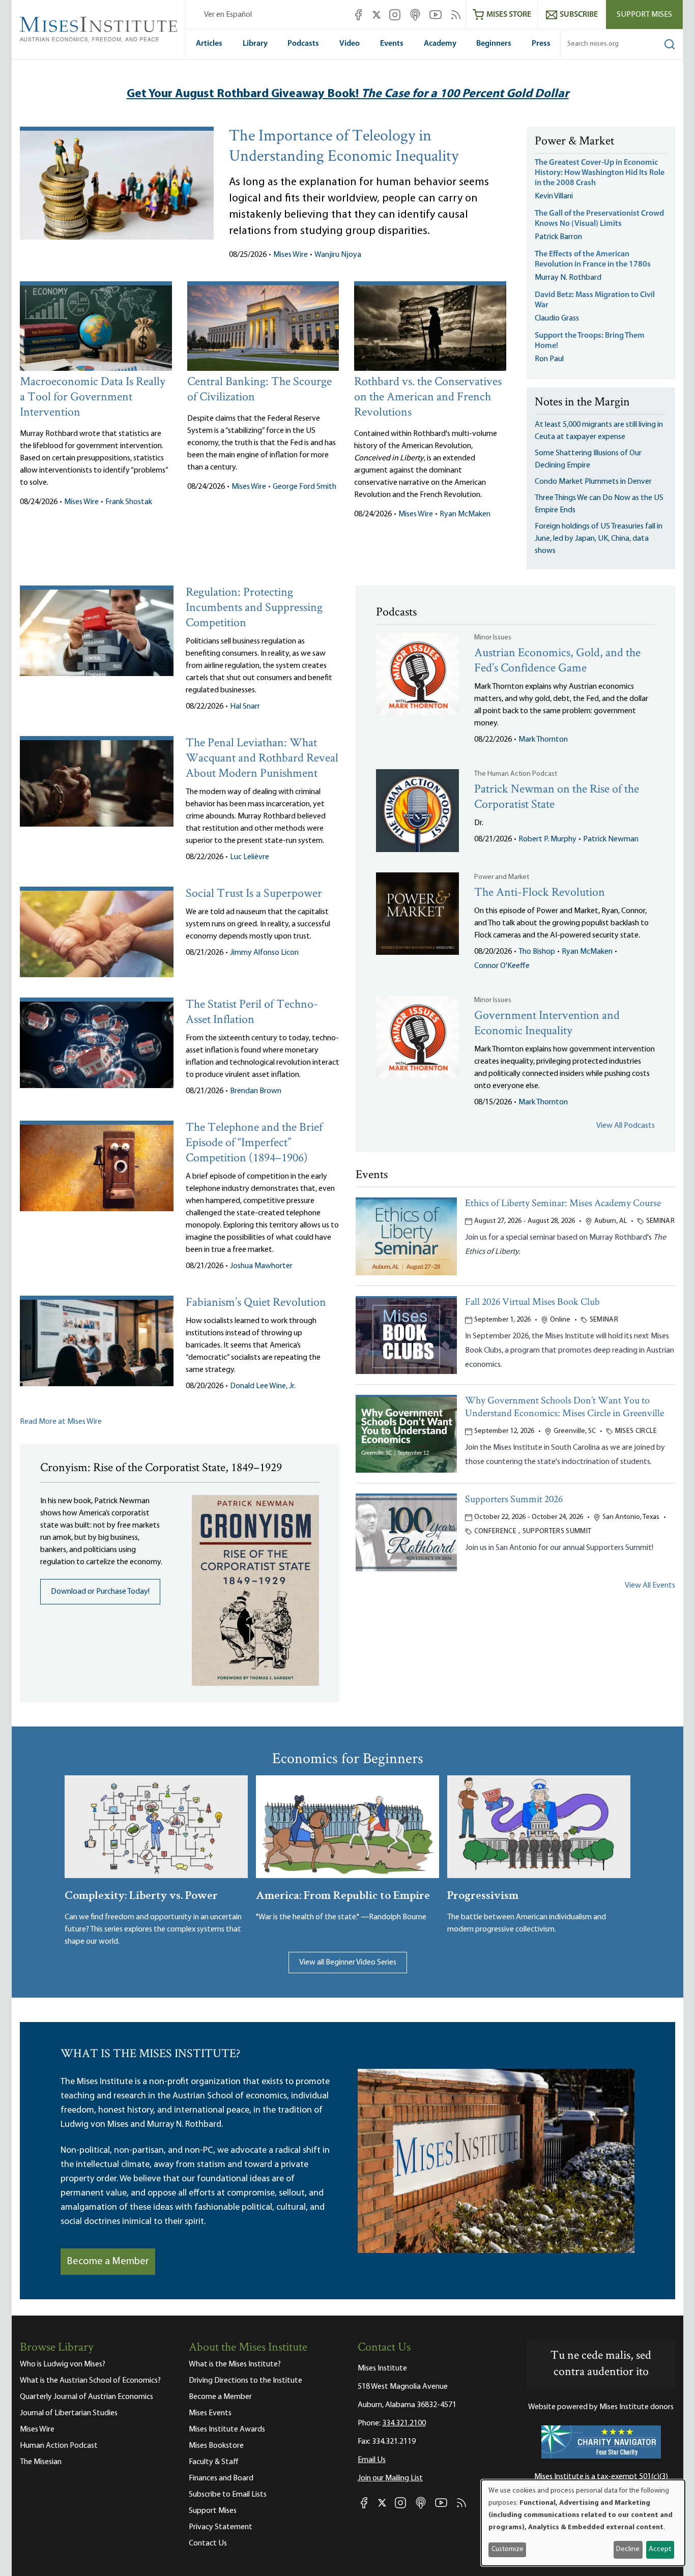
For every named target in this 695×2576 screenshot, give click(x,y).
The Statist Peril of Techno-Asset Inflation (252, 1013)
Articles (209, 44)
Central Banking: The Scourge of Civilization (259, 390)
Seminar (660, 1221)
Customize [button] (508, 2549)
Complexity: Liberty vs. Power (141, 1894)
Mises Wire (291, 255)
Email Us (372, 2460)
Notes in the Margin (582, 403)
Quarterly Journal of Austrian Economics (86, 2397)
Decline (628, 2549)
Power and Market (502, 877)
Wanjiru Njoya (338, 255)
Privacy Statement (221, 2527)
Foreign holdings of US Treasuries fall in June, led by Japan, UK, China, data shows (599, 539)
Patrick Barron (558, 237)
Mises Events (210, 2413)
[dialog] (583, 2523)
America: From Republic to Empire (343, 1894)
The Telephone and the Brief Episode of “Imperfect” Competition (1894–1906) (254, 1143)
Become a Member (108, 2262)
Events (392, 44)
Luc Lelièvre (250, 857)
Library (255, 44)
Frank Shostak (129, 502)
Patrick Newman (611, 839)
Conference (496, 1531)
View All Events (650, 1586)
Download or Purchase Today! (100, 1592)
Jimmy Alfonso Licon (264, 953)
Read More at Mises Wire (61, 1422)
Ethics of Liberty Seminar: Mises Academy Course (563, 1204)
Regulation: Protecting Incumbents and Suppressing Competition (254, 608)
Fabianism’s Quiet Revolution (256, 1303)
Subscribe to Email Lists (228, 2495)
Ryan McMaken (465, 514)
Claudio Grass (557, 318)
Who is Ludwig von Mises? (63, 2364)
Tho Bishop (537, 952)
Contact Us (208, 2543)
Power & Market (574, 142)
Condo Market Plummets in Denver (593, 482)
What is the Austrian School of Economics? (90, 2381)
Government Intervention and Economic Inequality (547, 1024)
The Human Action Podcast (516, 774)
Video (350, 44)
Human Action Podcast (59, 2446)
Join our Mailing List (390, 2478)
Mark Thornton (543, 740)
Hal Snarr (245, 707)
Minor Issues (493, 638)
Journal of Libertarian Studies (69, 2413)
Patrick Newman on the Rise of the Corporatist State (557, 797)
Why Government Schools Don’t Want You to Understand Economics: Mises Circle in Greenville (564, 1408)
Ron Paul (549, 359)
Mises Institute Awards (227, 2429)
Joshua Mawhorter (261, 1266)
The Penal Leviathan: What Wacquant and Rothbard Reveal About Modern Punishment (262, 759)
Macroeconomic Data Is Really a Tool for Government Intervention (93, 398)
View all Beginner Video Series (348, 1963)
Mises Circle (636, 1431)
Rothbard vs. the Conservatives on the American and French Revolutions (428, 398)
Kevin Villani (554, 196)
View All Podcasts (626, 1126)
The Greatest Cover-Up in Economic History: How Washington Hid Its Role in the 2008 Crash (600, 173)
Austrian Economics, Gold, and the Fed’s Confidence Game (557, 661)
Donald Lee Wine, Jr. (263, 1386)
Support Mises (644, 15)
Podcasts (303, 44)
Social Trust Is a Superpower (254, 894)
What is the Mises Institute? (235, 2364)
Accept (660, 2549)
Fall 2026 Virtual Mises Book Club (532, 1302)
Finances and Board (221, 2478)
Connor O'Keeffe (502, 966)
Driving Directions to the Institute (245, 2381)
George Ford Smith (305, 487)
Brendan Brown (256, 1091)
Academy (440, 44)
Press (541, 44)
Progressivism (483, 1894)
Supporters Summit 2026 (514, 1500)
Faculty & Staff (214, 2462)
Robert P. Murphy (547, 839)
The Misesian (41, 2462)
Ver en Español (228, 15)
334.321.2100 (404, 2423)
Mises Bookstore (216, 2446)
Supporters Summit (557, 1531)
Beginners (494, 44)
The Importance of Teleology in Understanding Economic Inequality (344, 147)
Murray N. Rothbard (568, 278)
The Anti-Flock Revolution (540, 893)
